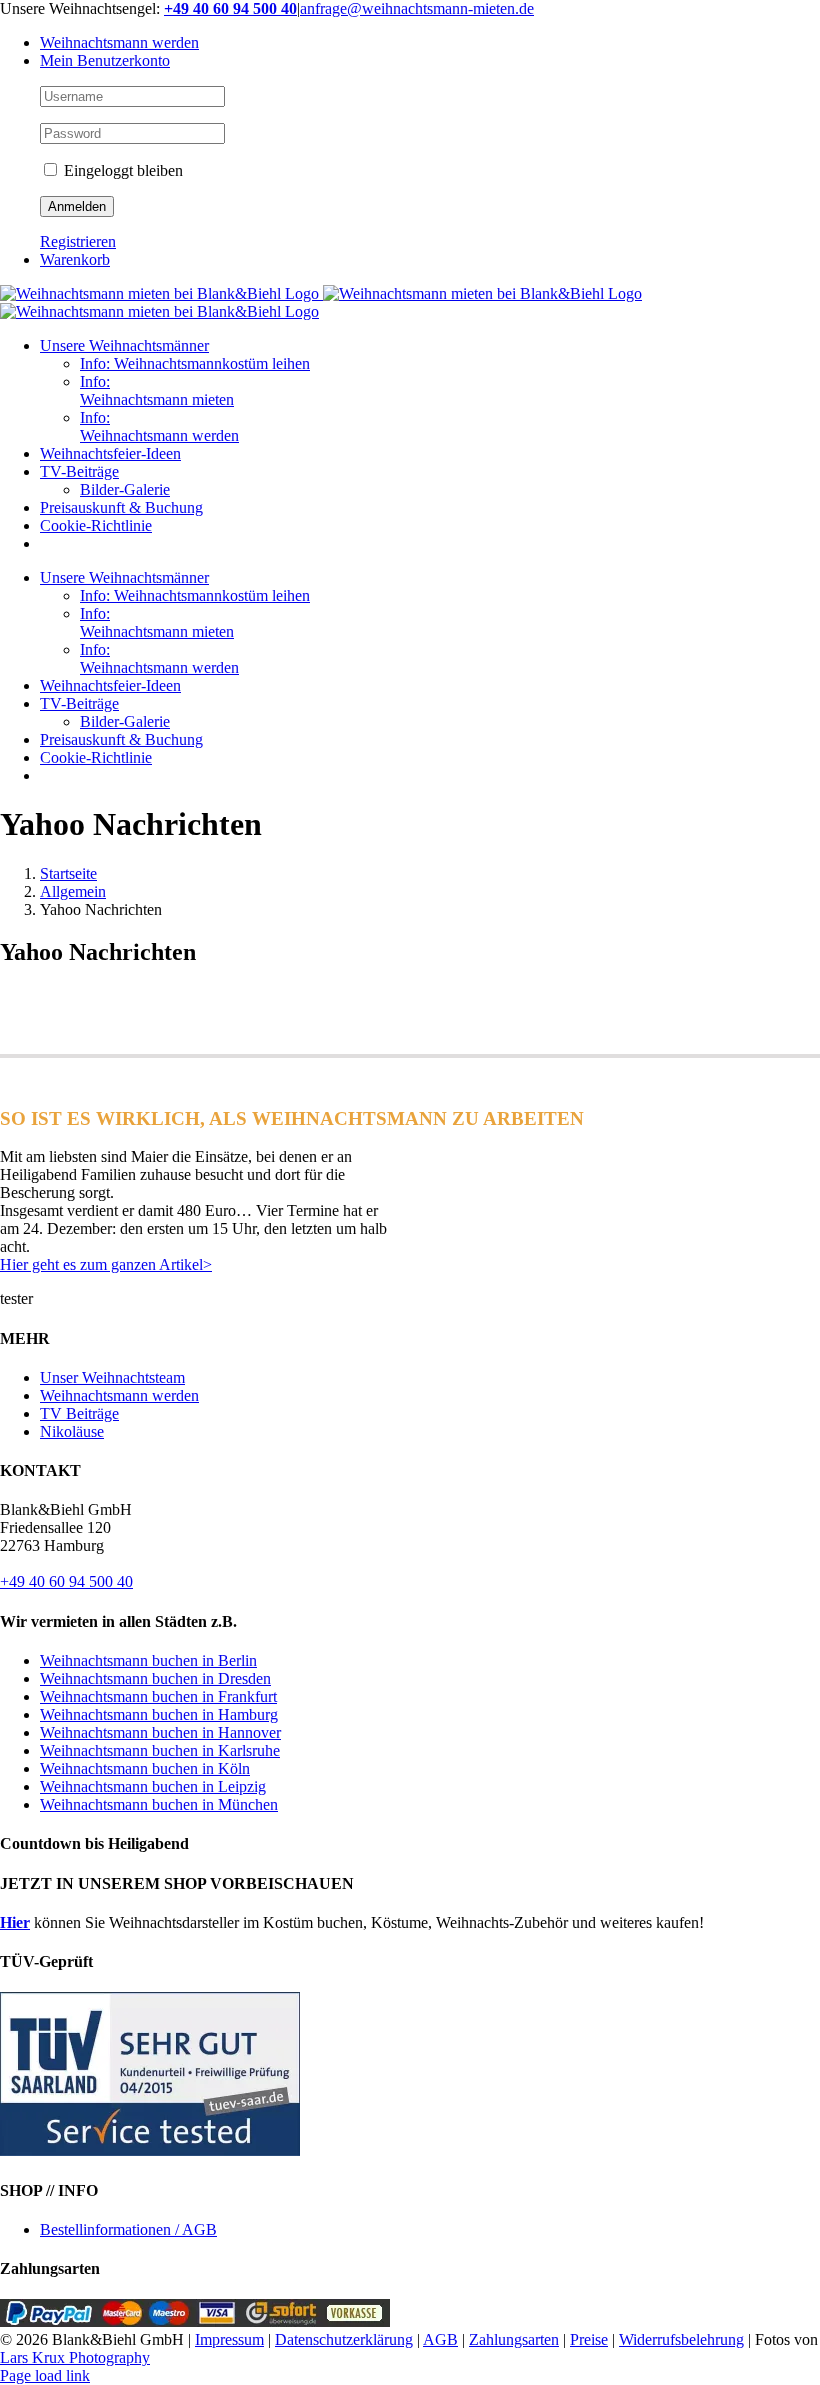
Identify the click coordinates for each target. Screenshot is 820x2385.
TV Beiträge (79, 1413)
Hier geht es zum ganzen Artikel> (106, 1264)
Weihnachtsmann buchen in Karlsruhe (160, 1750)
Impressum (229, 2339)
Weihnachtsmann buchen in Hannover (160, 1732)
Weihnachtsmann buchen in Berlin (148, 1660)
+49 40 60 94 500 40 (66, 1581)
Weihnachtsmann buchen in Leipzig (153, 1786)
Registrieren (78, 241)
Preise (589, 2339)
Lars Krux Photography (75, 2357)
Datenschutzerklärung (344, 2339)
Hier (15, 1922)
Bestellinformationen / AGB (128, 2229)
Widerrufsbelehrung (681, 2339)
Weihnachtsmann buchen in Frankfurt (158, 1696)
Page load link (45, 2375)
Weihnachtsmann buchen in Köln (145, 1768)
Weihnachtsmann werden (119, 1395)
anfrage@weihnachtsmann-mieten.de (417, 8)
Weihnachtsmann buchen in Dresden (155, 1678)
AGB (440, 2339)
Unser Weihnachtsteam (112, 1377)
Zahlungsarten (514, 2339)
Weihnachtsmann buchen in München (159, 1804)
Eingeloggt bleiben (121, 170)
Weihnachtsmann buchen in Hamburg (159, 1714)
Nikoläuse (72, 1431)
